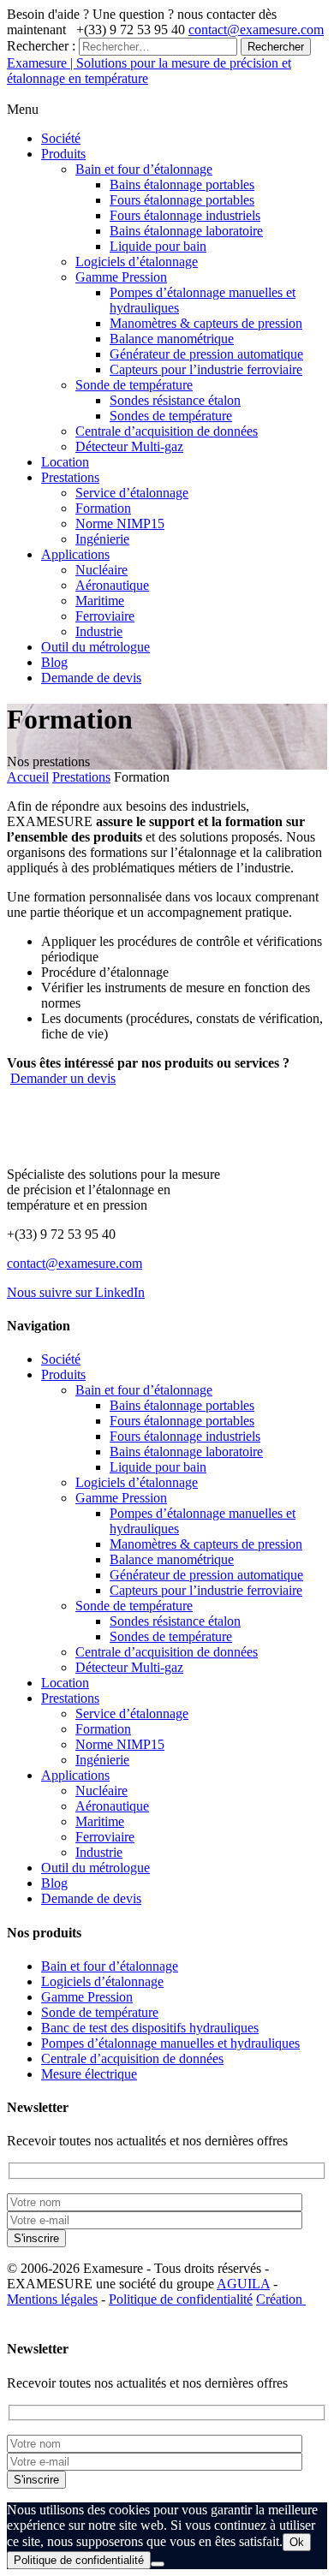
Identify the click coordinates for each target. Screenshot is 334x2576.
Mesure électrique (89, 2074)
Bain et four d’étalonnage (144, 169)
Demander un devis (63, 1078)
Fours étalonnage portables (182, 200)
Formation (103, 508)
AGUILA (243, 2284)
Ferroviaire (105, 616)
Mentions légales (52, 2299)
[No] (158, 2564)
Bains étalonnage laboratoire (186, 231)
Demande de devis (91, 678)
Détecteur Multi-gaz (129, 446)
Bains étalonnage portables (182, 184)
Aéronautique (112, 585)
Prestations (70, 477)
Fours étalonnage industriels (185, 215)
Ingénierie (102, 539)
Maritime (100, 601)
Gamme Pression (121, 277)
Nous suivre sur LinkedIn (76, 1292)
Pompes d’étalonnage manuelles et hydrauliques (170, 2043)
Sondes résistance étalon (175, 400)
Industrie (99, 631)
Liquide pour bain (158, 246)
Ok (297, 2542)
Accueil (28, 777)
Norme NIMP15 (120, 524)
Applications (75, 554)
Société (61, 138)
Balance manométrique (172, 339)
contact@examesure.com (256, 30)
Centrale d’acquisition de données (167, 431)
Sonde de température (134, 385)
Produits (63, 154)
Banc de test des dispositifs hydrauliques (150, 2028)
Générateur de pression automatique (206, 354)
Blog (54, 662)
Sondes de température (171, 416)
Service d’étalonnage (132, 493)
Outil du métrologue (95, 647)
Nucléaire (101, 570)
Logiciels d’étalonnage (137, 262)
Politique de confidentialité (181, 2299)
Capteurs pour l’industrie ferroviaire (206, 369)
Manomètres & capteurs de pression (206, 323)
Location (65, 462)
